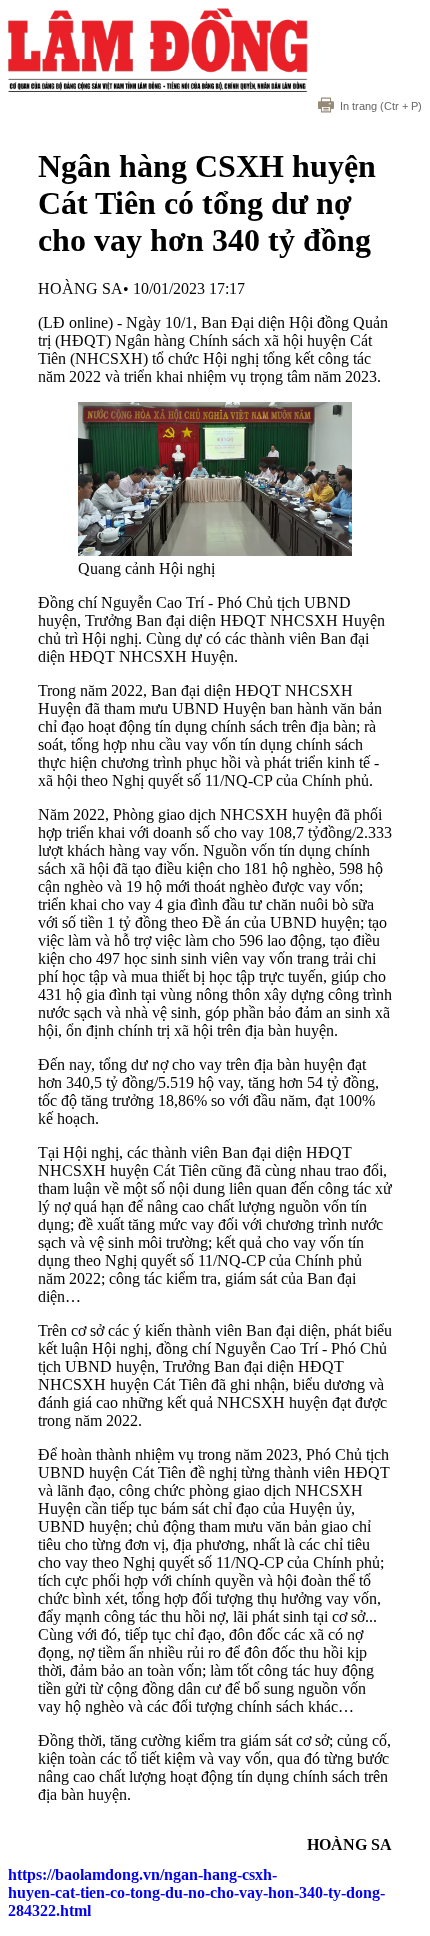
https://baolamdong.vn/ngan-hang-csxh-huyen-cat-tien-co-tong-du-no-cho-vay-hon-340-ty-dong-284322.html (196, 1892)
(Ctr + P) (381, 106)
